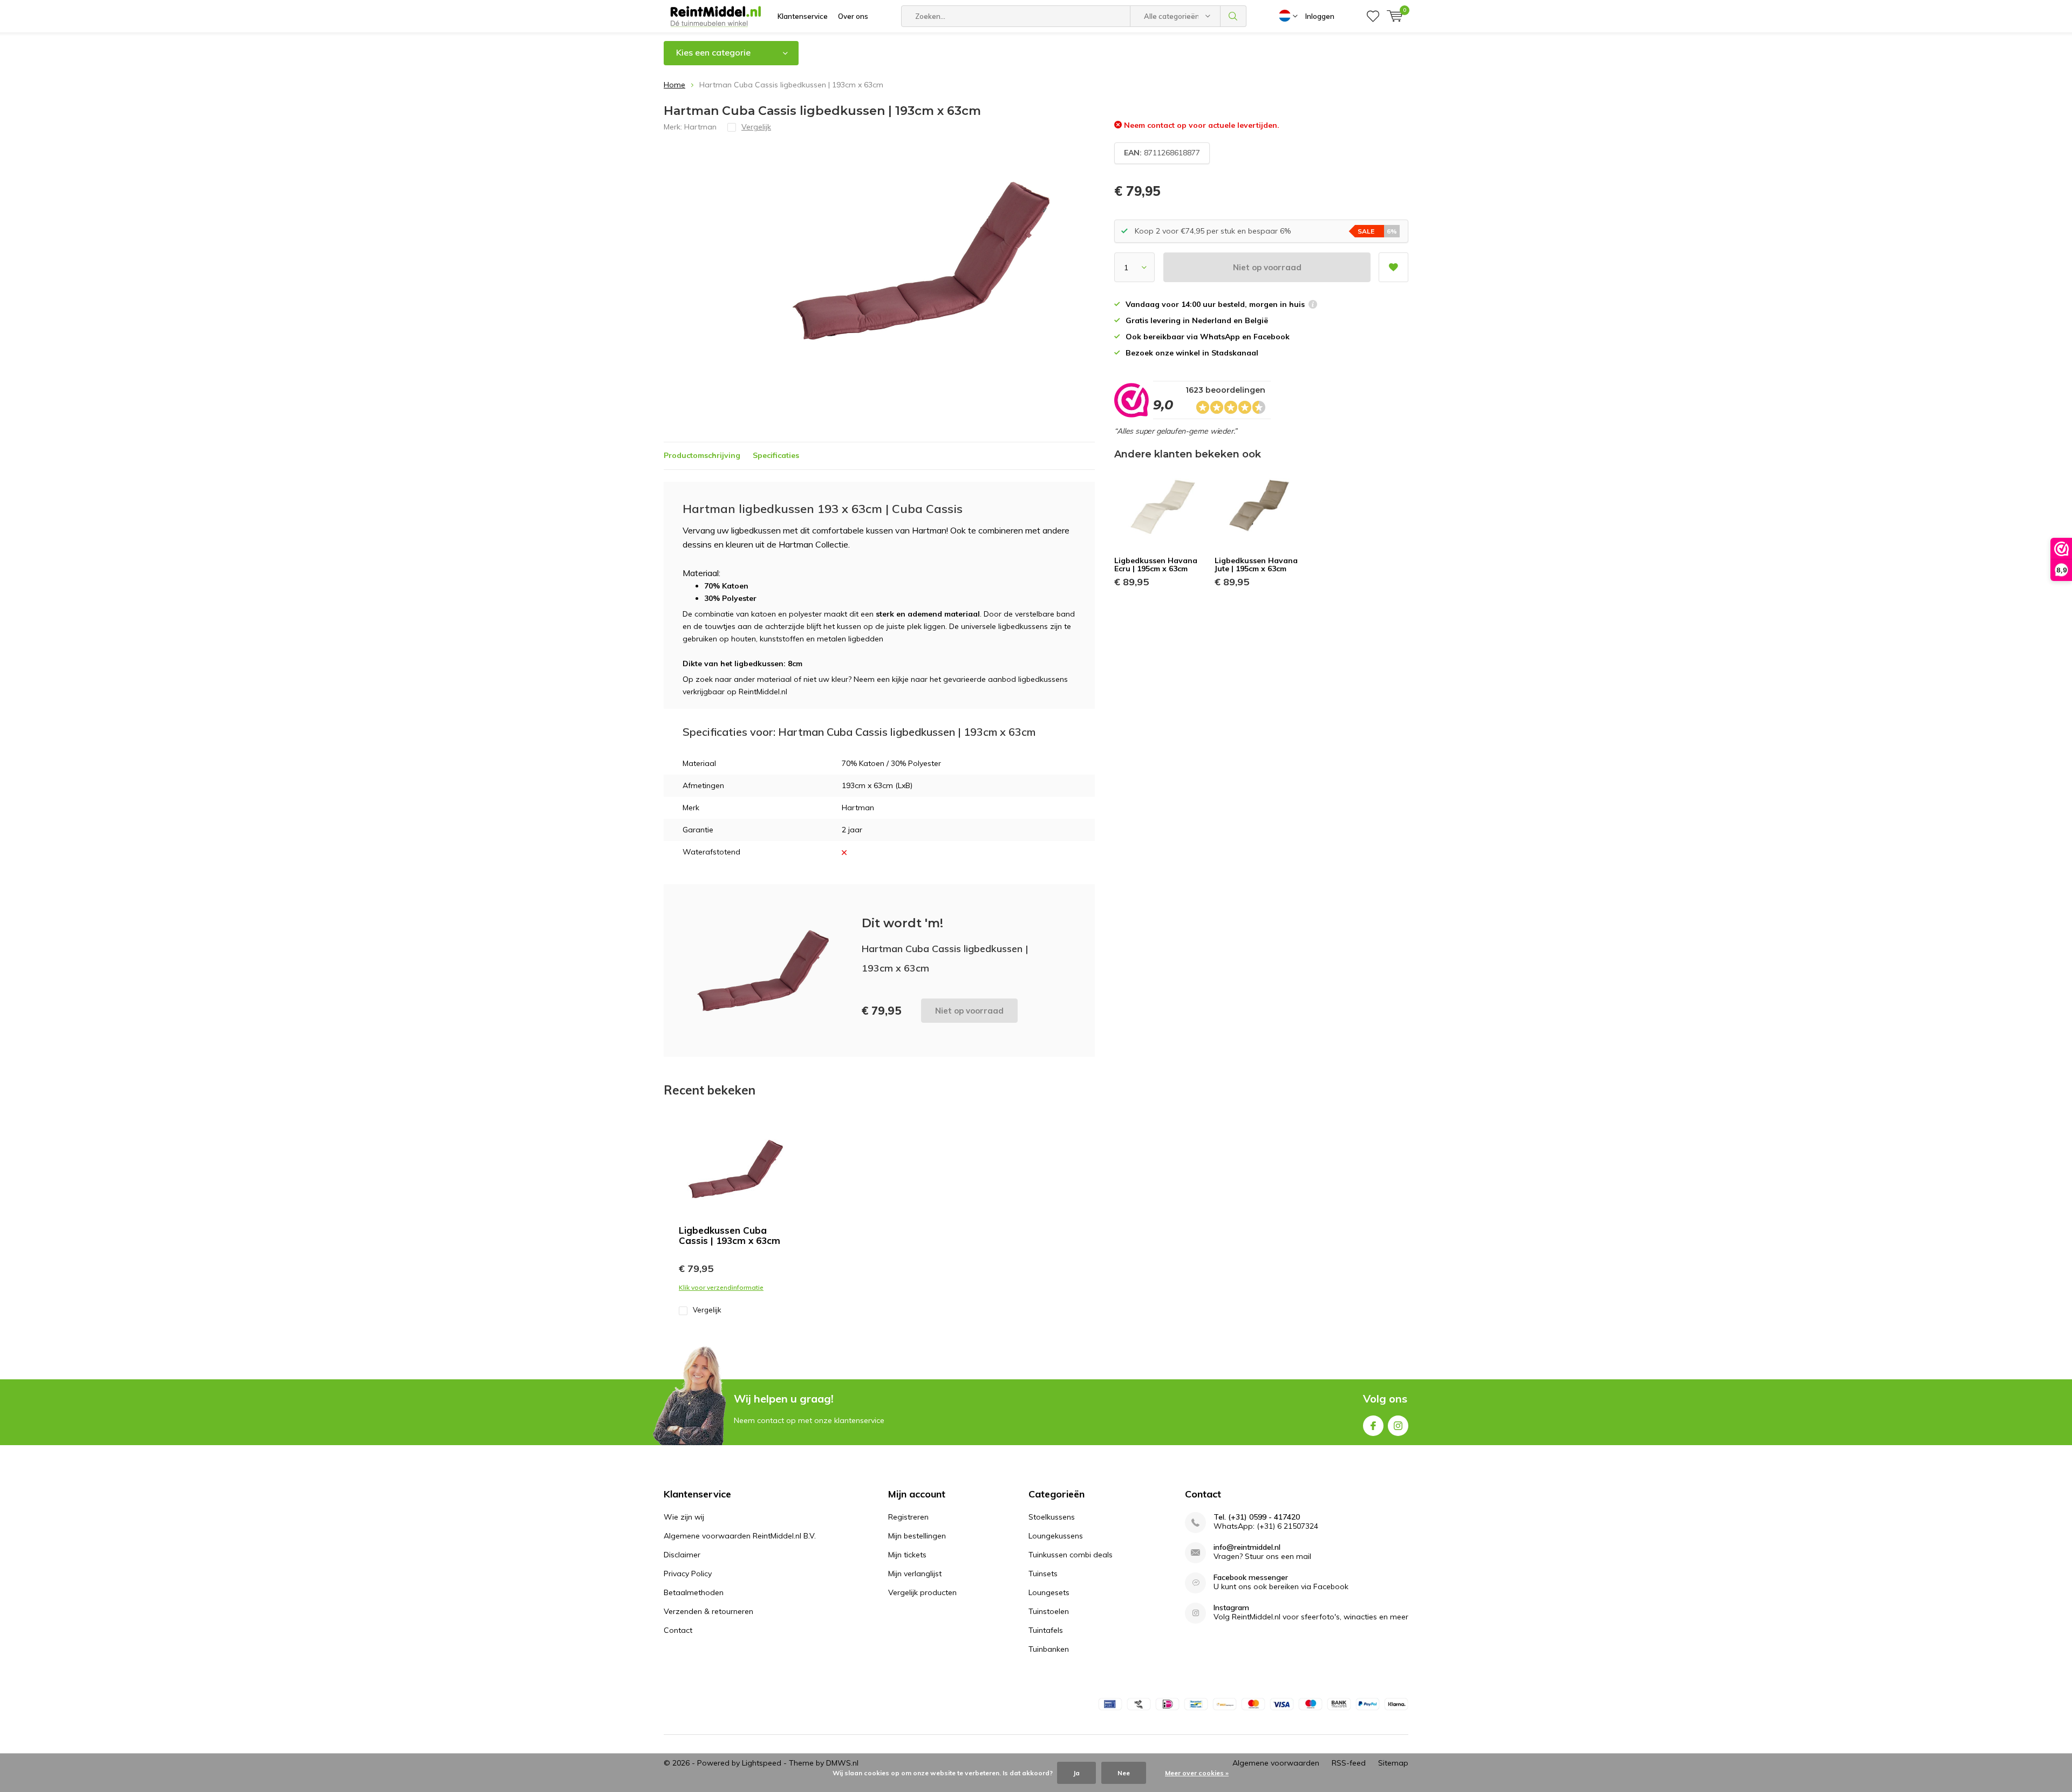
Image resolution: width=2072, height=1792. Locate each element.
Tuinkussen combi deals (1071, 1555)
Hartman (700, 127)
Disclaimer (682, 1555)
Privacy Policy (688, 1574)
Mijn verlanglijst (915, 1574)
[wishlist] (1373, 16)
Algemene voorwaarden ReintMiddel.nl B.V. (740, 1536)
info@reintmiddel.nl (1247, 1547)
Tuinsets (1043, 1574)
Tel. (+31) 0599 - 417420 (1257, 1517)
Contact (678, 1630)
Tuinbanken (1049, 1649)
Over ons (853, 16)
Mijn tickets (907, 1555)
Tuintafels (1046, 1630)
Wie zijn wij (684, 1517)
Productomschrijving (702, 455)
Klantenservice (803, 16)
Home (674, 85)
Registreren (908, 1517)
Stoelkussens (1052, 1517)
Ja (1076, 1773)
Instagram (1398, 1426)
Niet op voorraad (1267, 267)
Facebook (1373, 1426)
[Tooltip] (1313, 306)
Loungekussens (1056, 1536)
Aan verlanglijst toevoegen (1393, 267)
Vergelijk (707, 1310)
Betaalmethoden (694, 1592)
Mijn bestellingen (917, 1536)
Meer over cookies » (1197, 1773)
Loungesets (1049, 1592)
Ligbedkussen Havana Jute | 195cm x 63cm (1256, 565)
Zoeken (1233, 16)
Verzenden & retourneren (708, 1611)
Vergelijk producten (922, 1592)
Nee (1124, 1773)
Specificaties (776, 455)
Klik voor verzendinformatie (721, 1287)
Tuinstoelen (1049, 1611)
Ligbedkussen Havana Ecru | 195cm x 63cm (1156, 565)
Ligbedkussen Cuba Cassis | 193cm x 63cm (730, 1235)
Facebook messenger (1251, 1578)
